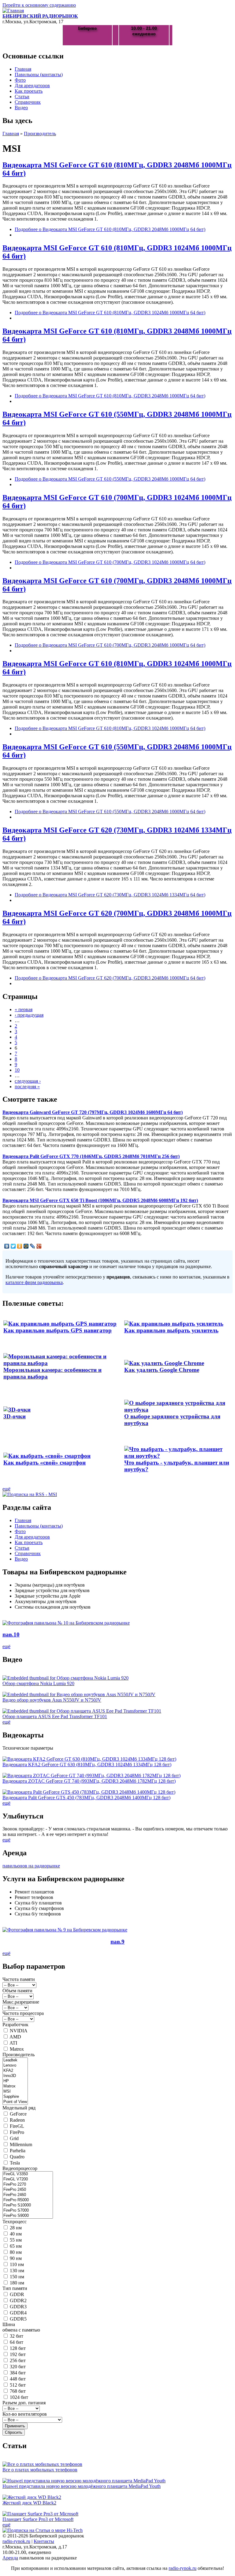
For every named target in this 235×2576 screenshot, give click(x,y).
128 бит (18, 2348)
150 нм (17, 2277)
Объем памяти (17, 1991)
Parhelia (18, 2151)
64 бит (17, 2342)
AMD (15, 2037)
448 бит (18, 2379)
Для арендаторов (32, 86)
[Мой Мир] (26, 1246)
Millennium (21, 2144)
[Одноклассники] (20, 1246)
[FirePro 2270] (28, 2185)
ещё (6, 1489)
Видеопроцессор (20, 2168)
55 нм (16, 2240)
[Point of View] (15, 2102)
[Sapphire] (15, 2097)
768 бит (18, 2391)
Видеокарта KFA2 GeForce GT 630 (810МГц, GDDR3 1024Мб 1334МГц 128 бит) (87, 1764)
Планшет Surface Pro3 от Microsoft (38, 2519)
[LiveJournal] (33, 1246)
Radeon (17, 2120)
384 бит (18, 2373)
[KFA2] (15, 2071)
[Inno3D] (15, 2076)
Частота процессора (23, 2013)
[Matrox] (15, 2086)
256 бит (18, 2360)
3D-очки (15, 1416)
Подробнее (110, 229)
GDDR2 (18, 2301)
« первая (24, 1009)
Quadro (17, 2157)
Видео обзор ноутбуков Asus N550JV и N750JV (52, 1700)
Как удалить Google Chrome (162, 1370)
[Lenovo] (15, 2066)
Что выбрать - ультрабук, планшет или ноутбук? (177, 1466)
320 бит (18, 2367)
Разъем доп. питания (24, 2403)
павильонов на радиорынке (31, 1866)
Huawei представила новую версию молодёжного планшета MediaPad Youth (82, 2486)
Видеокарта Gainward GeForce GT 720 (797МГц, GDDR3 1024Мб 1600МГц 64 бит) (93, 1112)
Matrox (17, 2049)
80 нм (16, 2252)
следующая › (28, 1081)
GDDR (17, 2294)
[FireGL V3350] (28, 2174)
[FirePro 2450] (28, 2190)
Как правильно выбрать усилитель (171, 1330)
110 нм (17, 2264)
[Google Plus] (39, 1246)
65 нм (16, 2246)
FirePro (17, 2132)
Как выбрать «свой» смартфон (45, 1463)
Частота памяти (19, 1979)
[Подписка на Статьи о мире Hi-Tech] (43, 2530)
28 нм (16, 2228)
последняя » (27, 1087)
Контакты (44, 2541)
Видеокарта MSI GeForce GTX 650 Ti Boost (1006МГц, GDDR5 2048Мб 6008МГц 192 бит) (100, 1200)
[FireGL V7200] (28, 2179)
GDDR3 (18, 2307)
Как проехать (29, 91)
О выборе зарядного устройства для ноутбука (172, 1420)
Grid (14, 2138)
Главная (23, 69)
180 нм (17, 2283)
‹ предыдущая (29, 1015)
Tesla (15, 2163)
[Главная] (13, 11)
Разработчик (15, 2025)
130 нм (17, 2271)
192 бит (18, 2354)
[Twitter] (13, 1246)
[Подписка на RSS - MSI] (30, 1494)
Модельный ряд (19, 2108)
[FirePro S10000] (28, 2205)
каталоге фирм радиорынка (34, 1282)
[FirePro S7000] (28, 2211)
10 (17, 1070)
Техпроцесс (15, 2222)
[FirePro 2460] (28, 2195)
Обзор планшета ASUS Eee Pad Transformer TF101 (55, 1716)
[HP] (15, 2081)
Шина (9, 2324)
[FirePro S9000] (28, 2216)
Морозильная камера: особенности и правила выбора (52, 1373)
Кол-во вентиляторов (25, 2414)
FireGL (17, 2126)
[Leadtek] (15, 2060)
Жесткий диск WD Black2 (29, 2503)
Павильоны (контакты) (39, 74)
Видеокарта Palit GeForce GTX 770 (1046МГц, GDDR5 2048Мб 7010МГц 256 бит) (91, 1156)
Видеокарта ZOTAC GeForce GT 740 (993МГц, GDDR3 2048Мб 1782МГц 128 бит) (89, 1781)
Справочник (28, 102)
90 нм (16, 2258)
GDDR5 (18, 2319)
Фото (20, 80)
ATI (13, 2043)
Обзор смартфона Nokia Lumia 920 (38, 1683)
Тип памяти (15, 2288)
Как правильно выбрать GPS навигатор (58, 1330)
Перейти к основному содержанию (39, 5)
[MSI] (15, 2092)
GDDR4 (18, 2313)
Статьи (22, 97)
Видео (21, 108)
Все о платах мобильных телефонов (40, 2470)
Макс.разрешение (21, 2002)
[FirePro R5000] (28, 2200)
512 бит (18, 2385)
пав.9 (117, 1942)
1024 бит (19, 2397)
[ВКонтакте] (7, 1246)
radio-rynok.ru (16, 2541)
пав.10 (11, 1634)
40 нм (16, 2234)
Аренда (10, 2558)
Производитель (40, 134)
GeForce (18, 2114)
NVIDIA (19, 2031)
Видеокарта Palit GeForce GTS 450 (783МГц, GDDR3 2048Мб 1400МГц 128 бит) (86, 1798)
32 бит (17, 2336)
